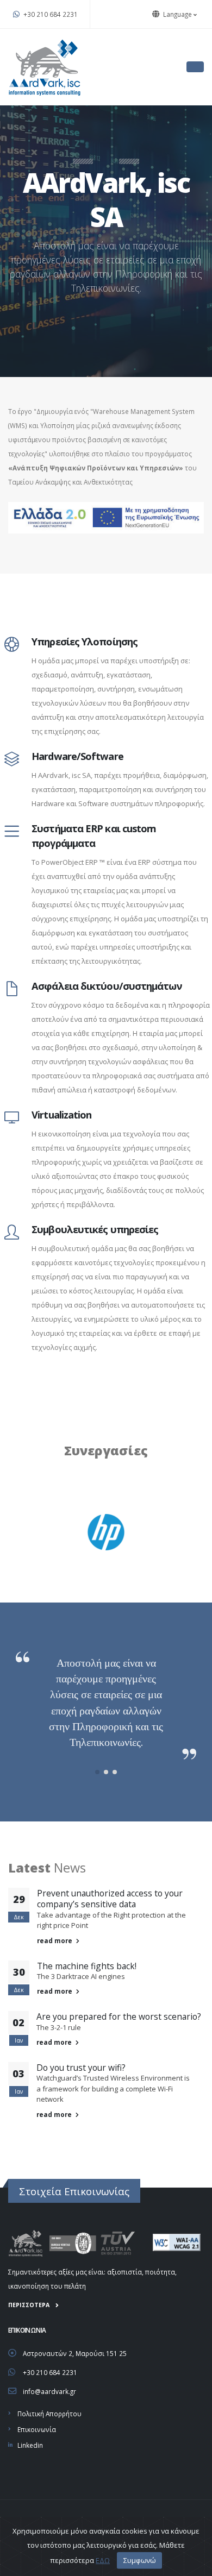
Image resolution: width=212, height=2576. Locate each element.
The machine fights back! (87, 1966)
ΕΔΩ (103, 2560)
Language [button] (177, 14)
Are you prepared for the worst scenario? (119, 2016)
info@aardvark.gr (49, 2391)
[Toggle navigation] (195, 67)
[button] (97, 1772)
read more (55, 1940)
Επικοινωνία (37, 2429)
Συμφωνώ (140, 2560)
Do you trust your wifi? (81, 2068)
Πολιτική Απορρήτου (49, 2414)
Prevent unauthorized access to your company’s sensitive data (110, 1899)
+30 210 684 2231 (50, 14)
